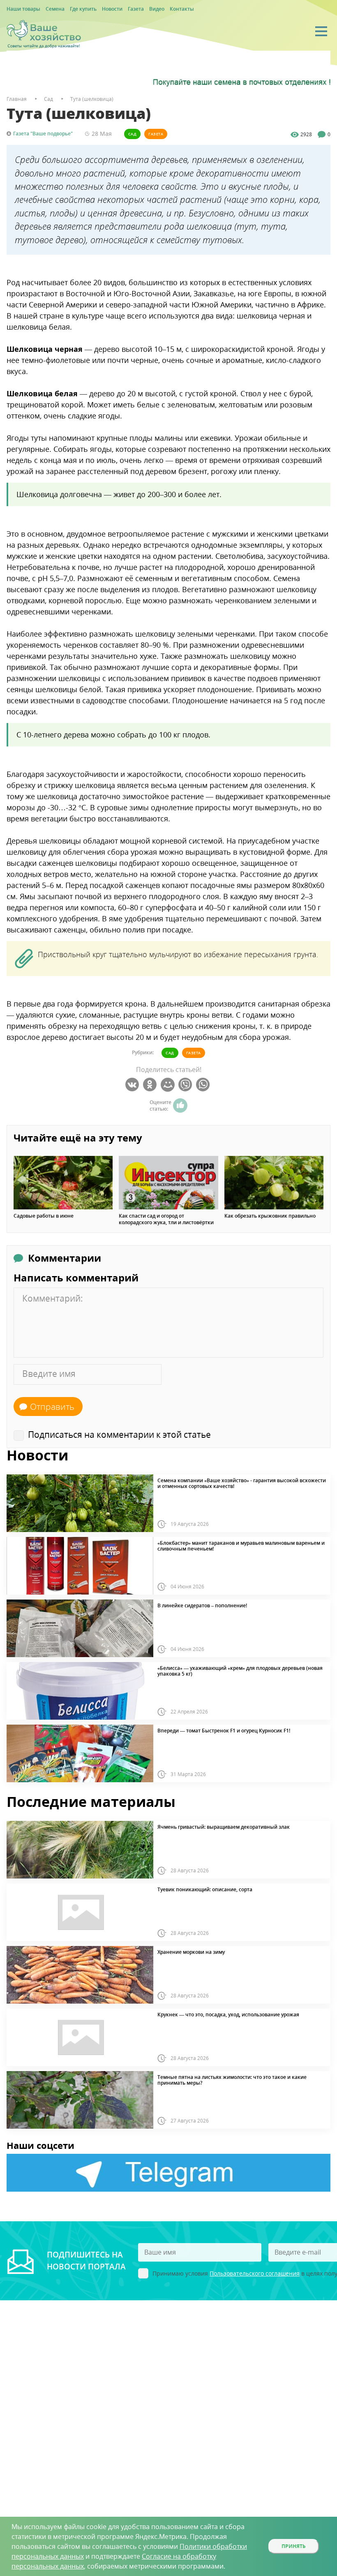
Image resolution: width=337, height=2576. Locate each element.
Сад (132, 134)
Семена (55, 9)
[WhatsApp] (204, 1085)
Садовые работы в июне (44, 1216)
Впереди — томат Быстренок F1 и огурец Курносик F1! (224, 1731)
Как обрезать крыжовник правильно (270, 1216)
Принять (294, 2546)
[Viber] (186, 1085)
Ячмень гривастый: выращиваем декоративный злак (224, 1827)
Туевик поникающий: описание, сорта (205, 1890)
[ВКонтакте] (133, 1085)
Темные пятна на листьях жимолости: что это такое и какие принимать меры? (232, 2080)
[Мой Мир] (169, 1085)
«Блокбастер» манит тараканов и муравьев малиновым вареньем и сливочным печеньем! (241, 1546)
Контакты (182, 9)
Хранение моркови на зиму (191, 1952)
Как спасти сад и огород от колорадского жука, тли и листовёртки (166, 1219)
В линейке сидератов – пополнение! (202, 1606)
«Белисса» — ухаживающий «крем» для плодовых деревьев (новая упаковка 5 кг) (240, 1671)
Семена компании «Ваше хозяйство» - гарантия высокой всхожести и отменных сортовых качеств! (242, 1484)
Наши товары (23, 9)
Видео (157, 9)
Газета (136, 9)
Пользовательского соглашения (255, 2273)
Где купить (83, 9)
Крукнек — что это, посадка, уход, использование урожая (228, 2015)
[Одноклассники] (151, 1085)
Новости (112, 9)
